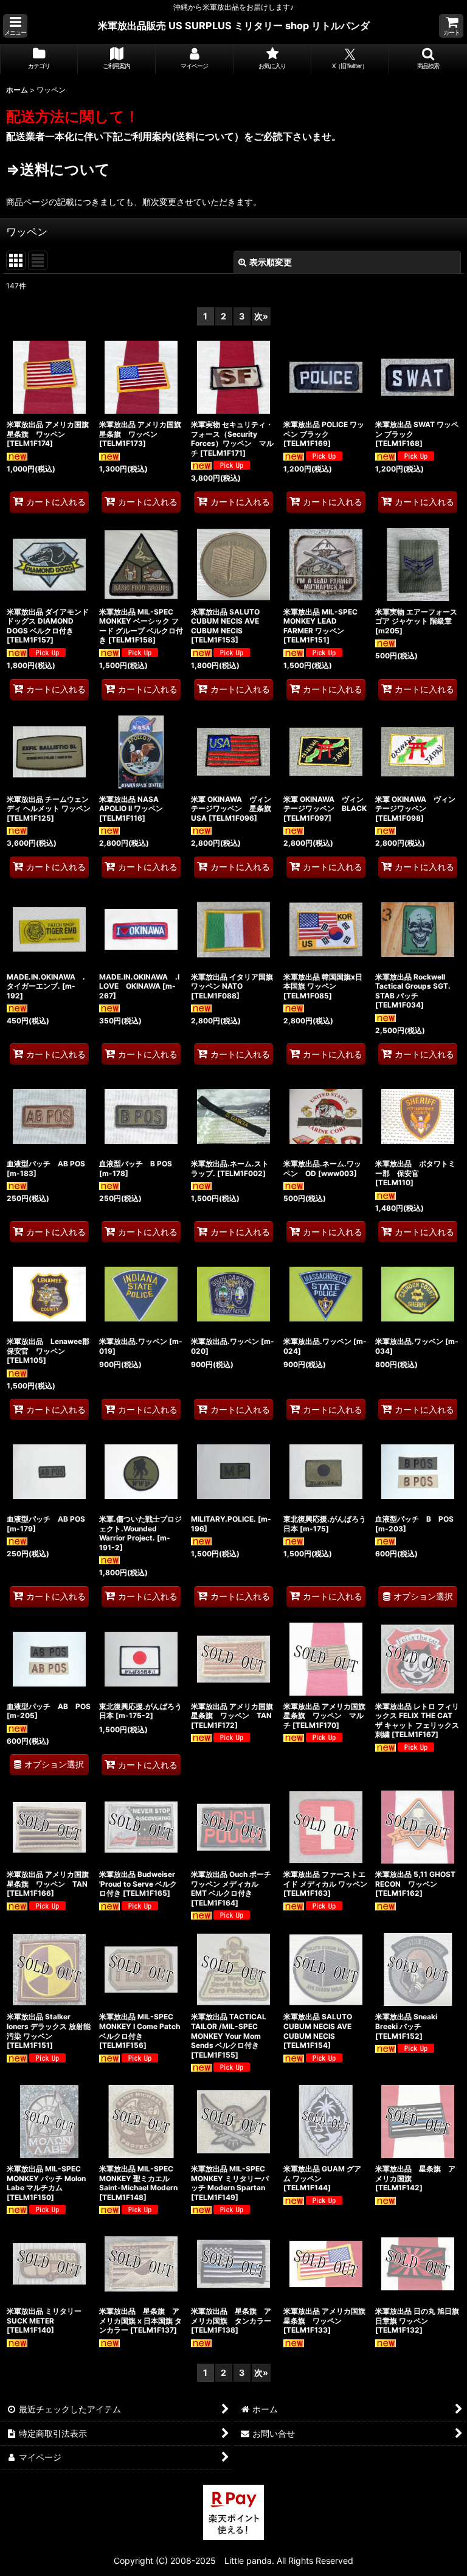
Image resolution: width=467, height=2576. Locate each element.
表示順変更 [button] (271, 262)
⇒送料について (58, 169)
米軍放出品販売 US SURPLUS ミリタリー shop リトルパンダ (234, 26)
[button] (15, 26)
